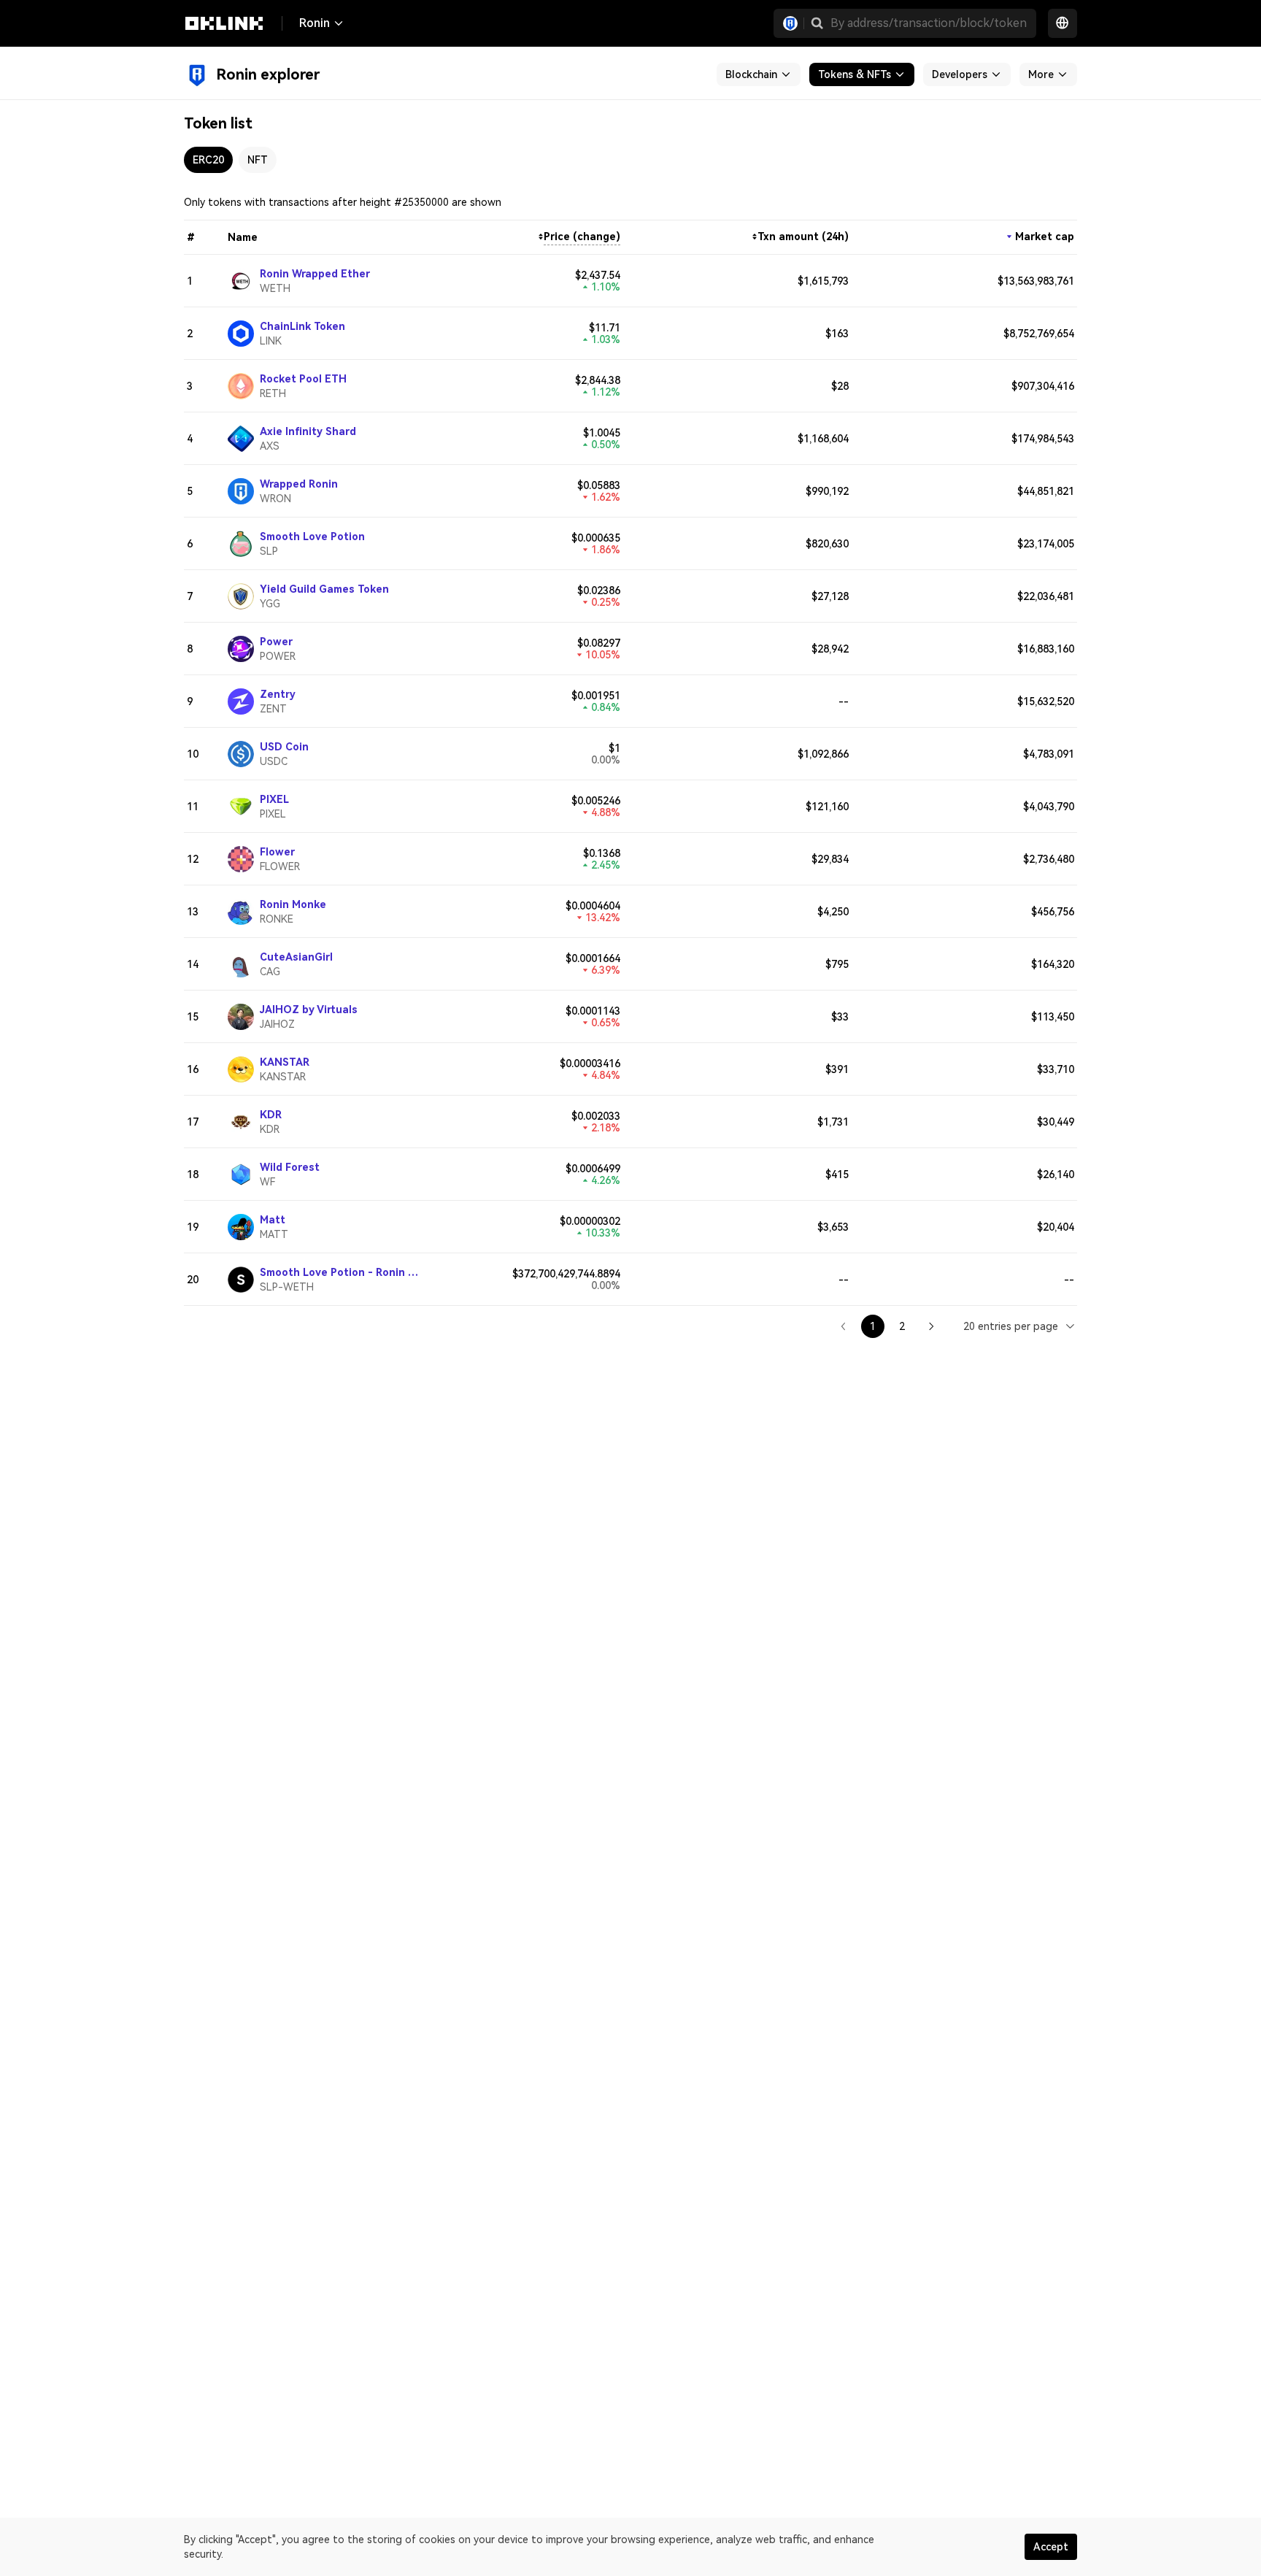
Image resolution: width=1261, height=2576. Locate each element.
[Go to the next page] (931, 1326)
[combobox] (1020, 1326)
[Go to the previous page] (844, 1326)
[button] (817, 23)
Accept (1051, 2547)
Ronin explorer (268, 74)
